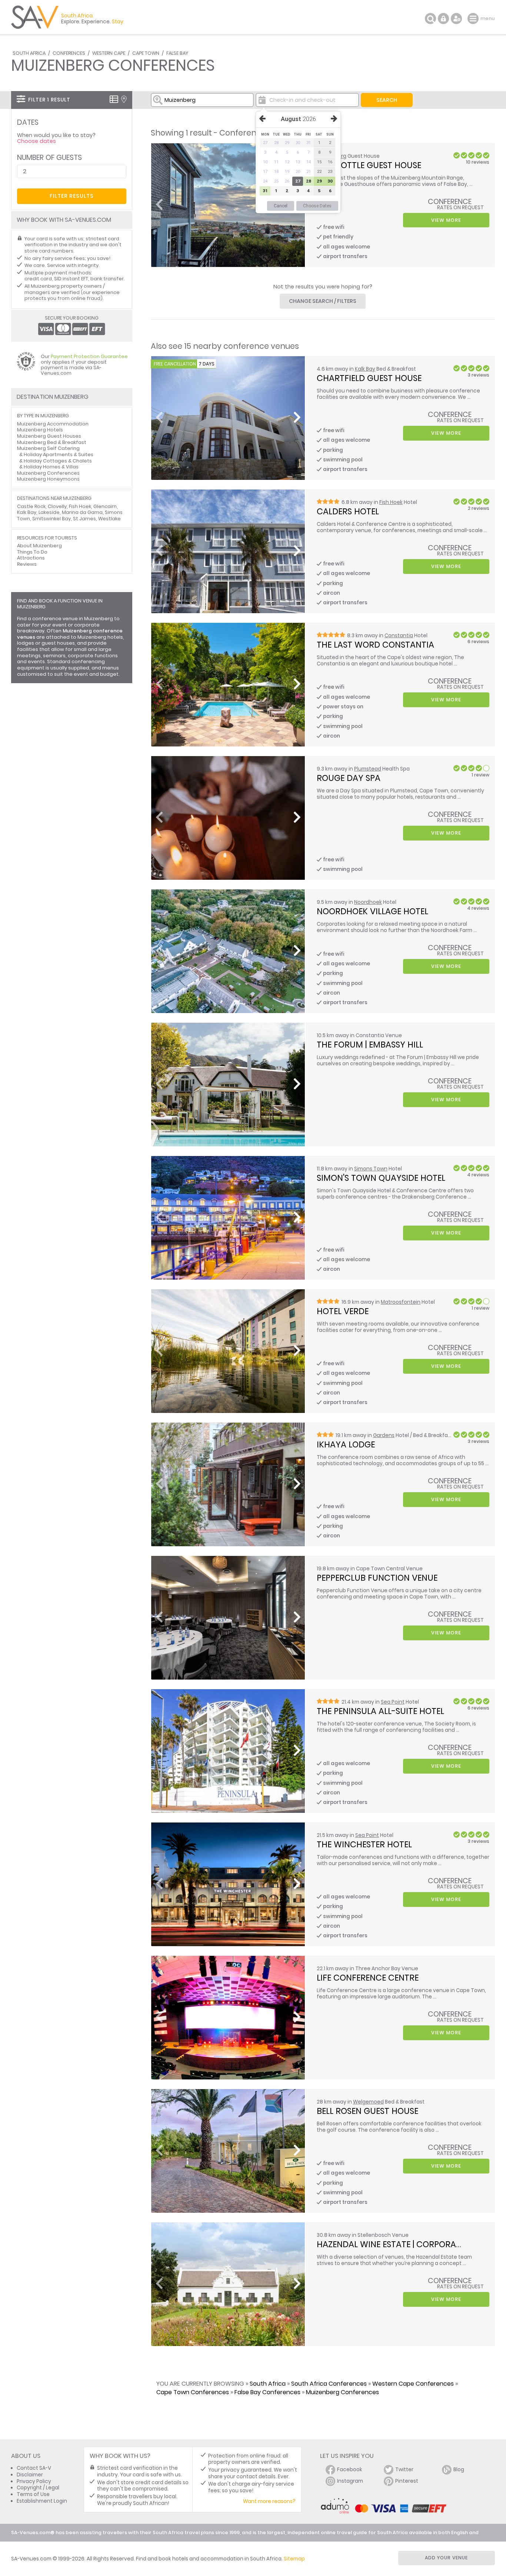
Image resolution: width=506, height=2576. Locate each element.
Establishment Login (42, 2501)
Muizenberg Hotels (40, 430)
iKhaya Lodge (346, 1444)
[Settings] (456, 19)
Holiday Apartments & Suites (59, 455)
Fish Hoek (391, 502)
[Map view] (124, 99)
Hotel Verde (343, 1311)
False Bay (177, 53)
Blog (459, 2470)
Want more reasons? (269, 2501)
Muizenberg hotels (100, 637)
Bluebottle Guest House (369, 165)
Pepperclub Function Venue (377, 1578)
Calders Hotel (348, 511)
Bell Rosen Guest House (367, 2111)
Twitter (404, 2470)
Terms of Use (33, 2494)
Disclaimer (30, 2475)
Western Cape (109, 53)
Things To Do (32, 552)
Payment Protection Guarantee (89, 356)
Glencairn (105, 506)
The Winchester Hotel (364, 1844)
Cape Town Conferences (193, 2392)
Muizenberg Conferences (342, 2392)
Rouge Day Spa (349, 778)
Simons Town (371, 1169)
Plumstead (368, 769)
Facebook (350, 2470)
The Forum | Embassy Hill (370, 1045)
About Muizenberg (39, 546)
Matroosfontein (401, 1302)
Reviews (27, 564)
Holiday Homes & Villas (51, 467)
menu (474, 19)
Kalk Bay (365, 369)
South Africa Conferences (329, 2384)
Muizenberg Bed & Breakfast (52, 442)
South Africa (29, 53)
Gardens (384, 1435)
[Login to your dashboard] (443, 19)
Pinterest (407, 2481)
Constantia (399, 636)
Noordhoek (368, 902)
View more (446, 220)
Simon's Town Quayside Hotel (381, 1178)
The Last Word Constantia (375, 645)
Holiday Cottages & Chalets (58, 461)
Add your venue (446, 2558)
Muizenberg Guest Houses (49, 436)
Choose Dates (317, 206)
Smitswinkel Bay (51, 519)
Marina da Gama (82, 512)
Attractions (31, 558)
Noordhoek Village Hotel (372, 911)
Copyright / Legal (38, 2488)
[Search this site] (430, 19)
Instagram (350, 2481)
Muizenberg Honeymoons (48, 479)
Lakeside (49, 512)
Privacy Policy (34, 2481)
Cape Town (146, 53)
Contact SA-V (34, 2468)
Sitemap (294, 2559)
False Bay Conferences (267, 2392)
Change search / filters (323, 301)
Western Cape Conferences (413, 2384)
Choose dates (36, 141)
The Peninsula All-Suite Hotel (380, 1711)
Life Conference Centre (368, 1978)
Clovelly (57, 506)
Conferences (69, 53)
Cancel (281, 206)
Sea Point (393, 1702)
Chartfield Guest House (369, 378)
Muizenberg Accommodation (53, 424)
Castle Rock (31, 506)
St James (84, 519)
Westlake (109, 519)
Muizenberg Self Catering (48, 448)
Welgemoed (368, 2102)
